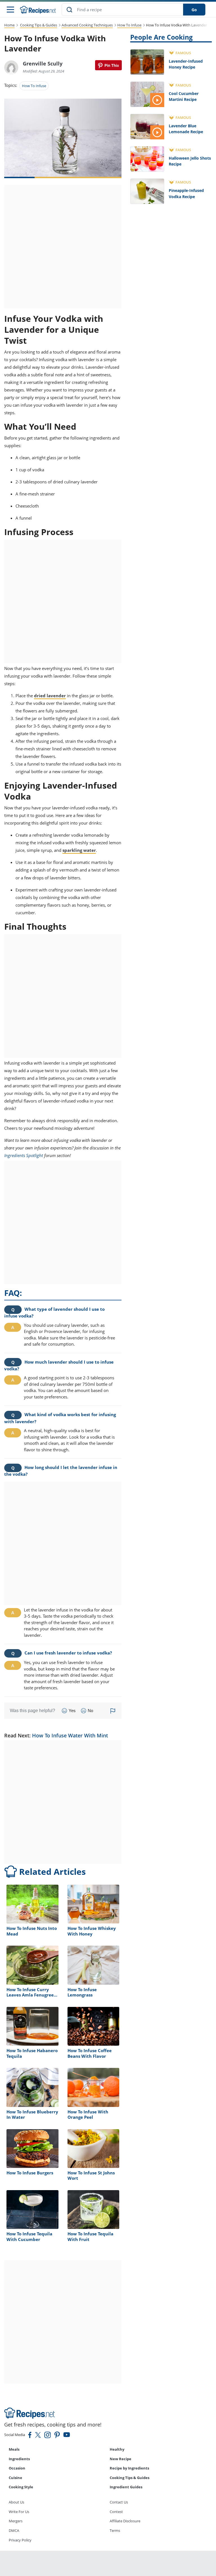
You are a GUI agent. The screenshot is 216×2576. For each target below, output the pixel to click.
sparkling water (79, 850)
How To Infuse (129, 25)
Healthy (117, 2449)
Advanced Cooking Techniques (87, 25)
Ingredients (19, 2459)
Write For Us (19, 2512)
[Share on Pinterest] (108, 65)
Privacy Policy (20, 2540)
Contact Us (119, 2502)
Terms (115, 2530)
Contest (116, 2512)
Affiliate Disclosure (125, 2521)
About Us (16, 2502)
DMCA (14, 2530)
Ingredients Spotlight (24, 1155)
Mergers (16, 2521)
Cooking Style (21, 2487)
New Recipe (121, 2459)
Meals (14, 2449)
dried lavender (50, 696)
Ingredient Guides (126, 2487)
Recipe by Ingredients (129, 2468)
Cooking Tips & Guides (39, 25)
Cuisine (15, 2478)
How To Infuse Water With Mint (70, 1735)
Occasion (17, 2468)
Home (9, 25)
